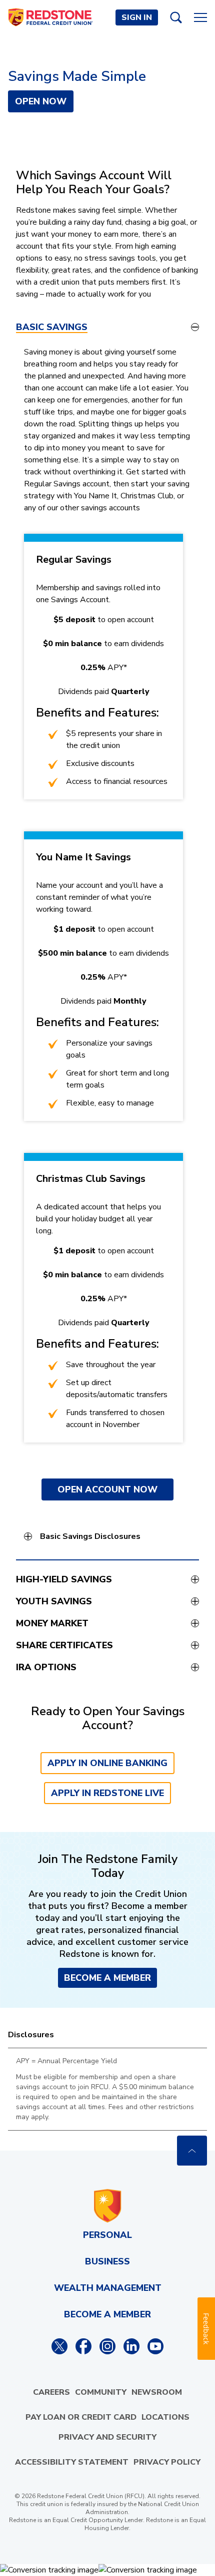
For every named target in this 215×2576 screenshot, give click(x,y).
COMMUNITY (101, 2392)
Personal (107, 2235)
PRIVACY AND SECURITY (107, 2437)
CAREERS (51, 2392)
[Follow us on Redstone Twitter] (59, 2346)
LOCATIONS (165, 2417)
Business (107, 2261)
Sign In (137, 17)
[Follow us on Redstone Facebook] (83, 2346)
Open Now (41, 101)
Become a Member (107, 1978)
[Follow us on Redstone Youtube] (155, 2346)
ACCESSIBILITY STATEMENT (72, 2462)
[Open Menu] (200, 17)
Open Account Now (107, 1489)
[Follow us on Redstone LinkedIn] (131, 2346)
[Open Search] (176, 17)
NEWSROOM (157, 2392)
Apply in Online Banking (107, 1763)
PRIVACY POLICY (167, 2462)
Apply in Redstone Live (107, 1793)
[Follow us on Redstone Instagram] (107, 2346)
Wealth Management (108, 2288)
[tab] (107, 327)
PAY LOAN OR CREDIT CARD (81, 2417)
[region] (107, 2089)
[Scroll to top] (192, 2151)
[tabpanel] (107, 953)
